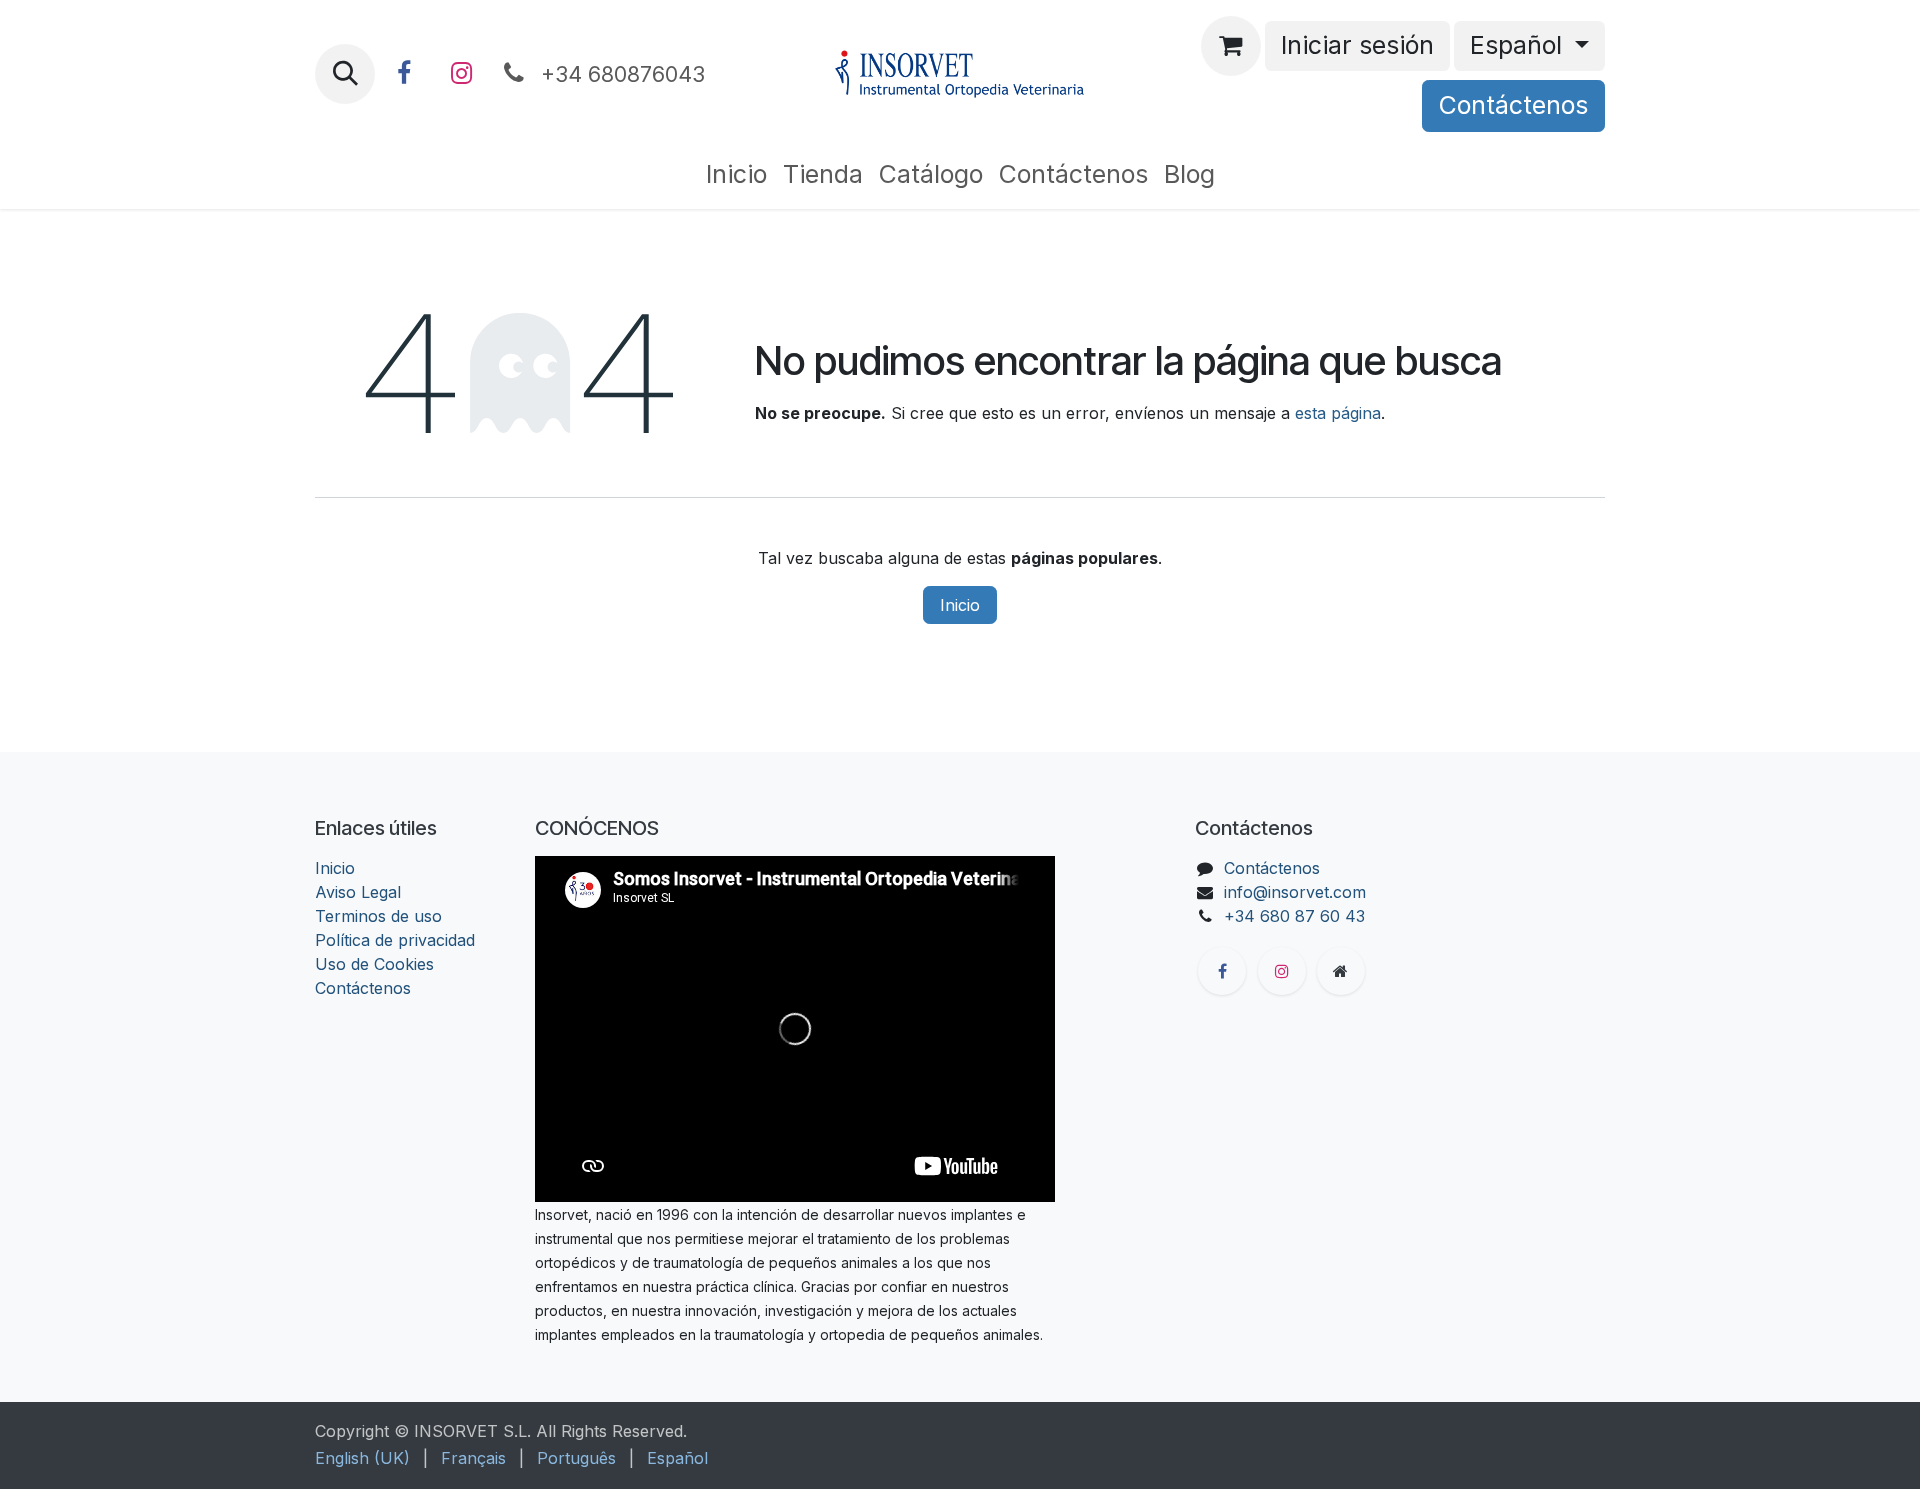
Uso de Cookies (374, 964)
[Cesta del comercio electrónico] (1231, 46)
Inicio (960, 605)
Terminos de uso (378, 916)
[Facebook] (404, 74)
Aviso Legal (358, 892)
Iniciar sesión (1357, 45)
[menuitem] (736, 175)
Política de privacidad (395, 940)
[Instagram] (461, 74)
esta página (1338, 413)
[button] (345, 74)
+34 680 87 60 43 (1294, 916)
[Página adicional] (1341, 971)
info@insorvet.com (1295, 892)
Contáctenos (1513, 105)
